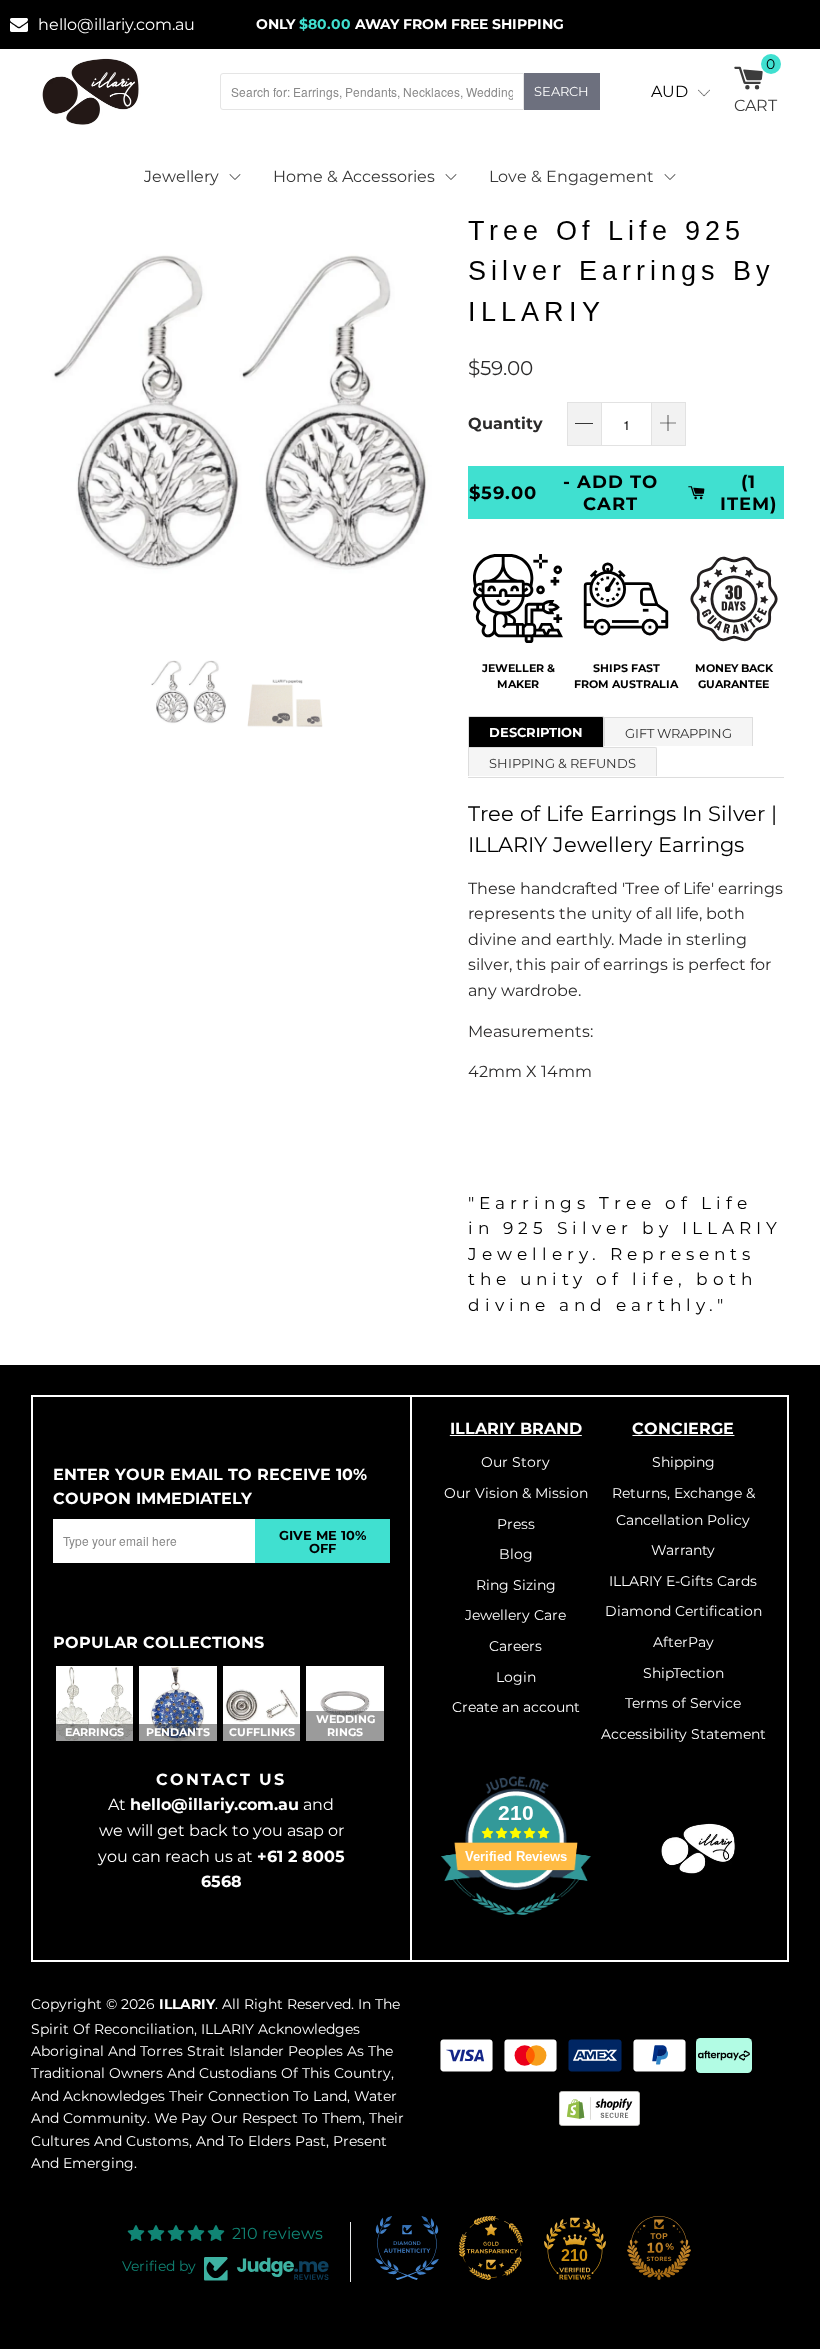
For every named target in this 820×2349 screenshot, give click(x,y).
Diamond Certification (683, 1611)
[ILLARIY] (91, 91)
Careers (515, 1646)
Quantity (505, 423)
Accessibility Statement (683, 1734)
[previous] (57, 413)
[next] (426, 413)
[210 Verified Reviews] (516, 1926)
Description (536, 732)
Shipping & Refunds (562, 763)
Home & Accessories (354, 176)
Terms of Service (683, 1703)
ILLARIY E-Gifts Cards (683, 1581)
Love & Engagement (571, 176)
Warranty (683, 1550)
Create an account (516, 1707)
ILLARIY (187, 2004)
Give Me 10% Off (322, 1541)
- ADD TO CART (610, 492)
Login (516, 1677)
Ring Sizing (516, 1585)
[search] (372, 91)
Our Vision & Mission (516, 1493)
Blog (516, 1554)
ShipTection (683, 1673)
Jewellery (181, 176)
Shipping (683, 1462)
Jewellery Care (515, 1615)
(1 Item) (748, 492)
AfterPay (683, 1642)
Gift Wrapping (678, 733)
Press (516, 1524)
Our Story (515, 1462)
